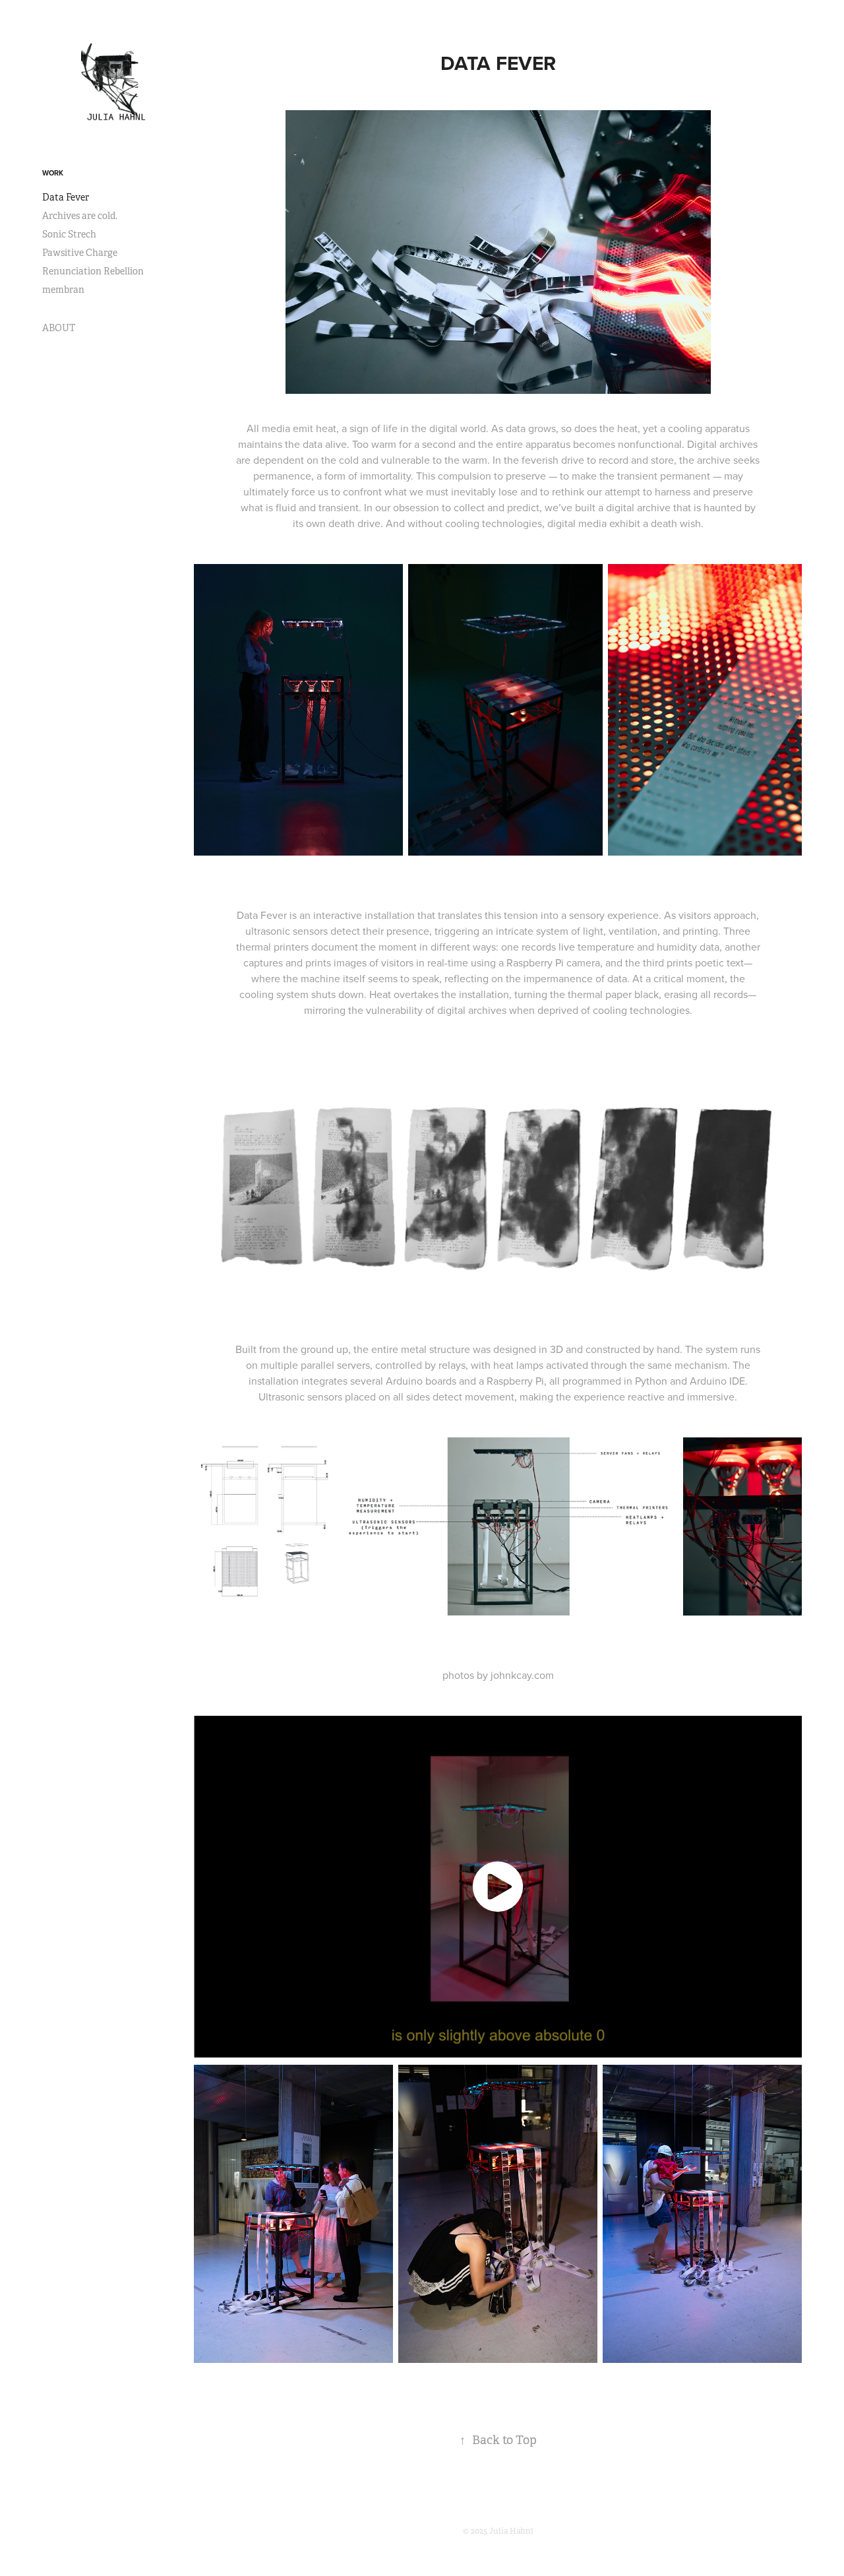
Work (53, 173)
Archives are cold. (80, 216)
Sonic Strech (69, 234)
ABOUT (59, 328)
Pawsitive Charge (80, 253)
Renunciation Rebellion (93, 271)
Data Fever (66, 197)
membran (63, 290)
